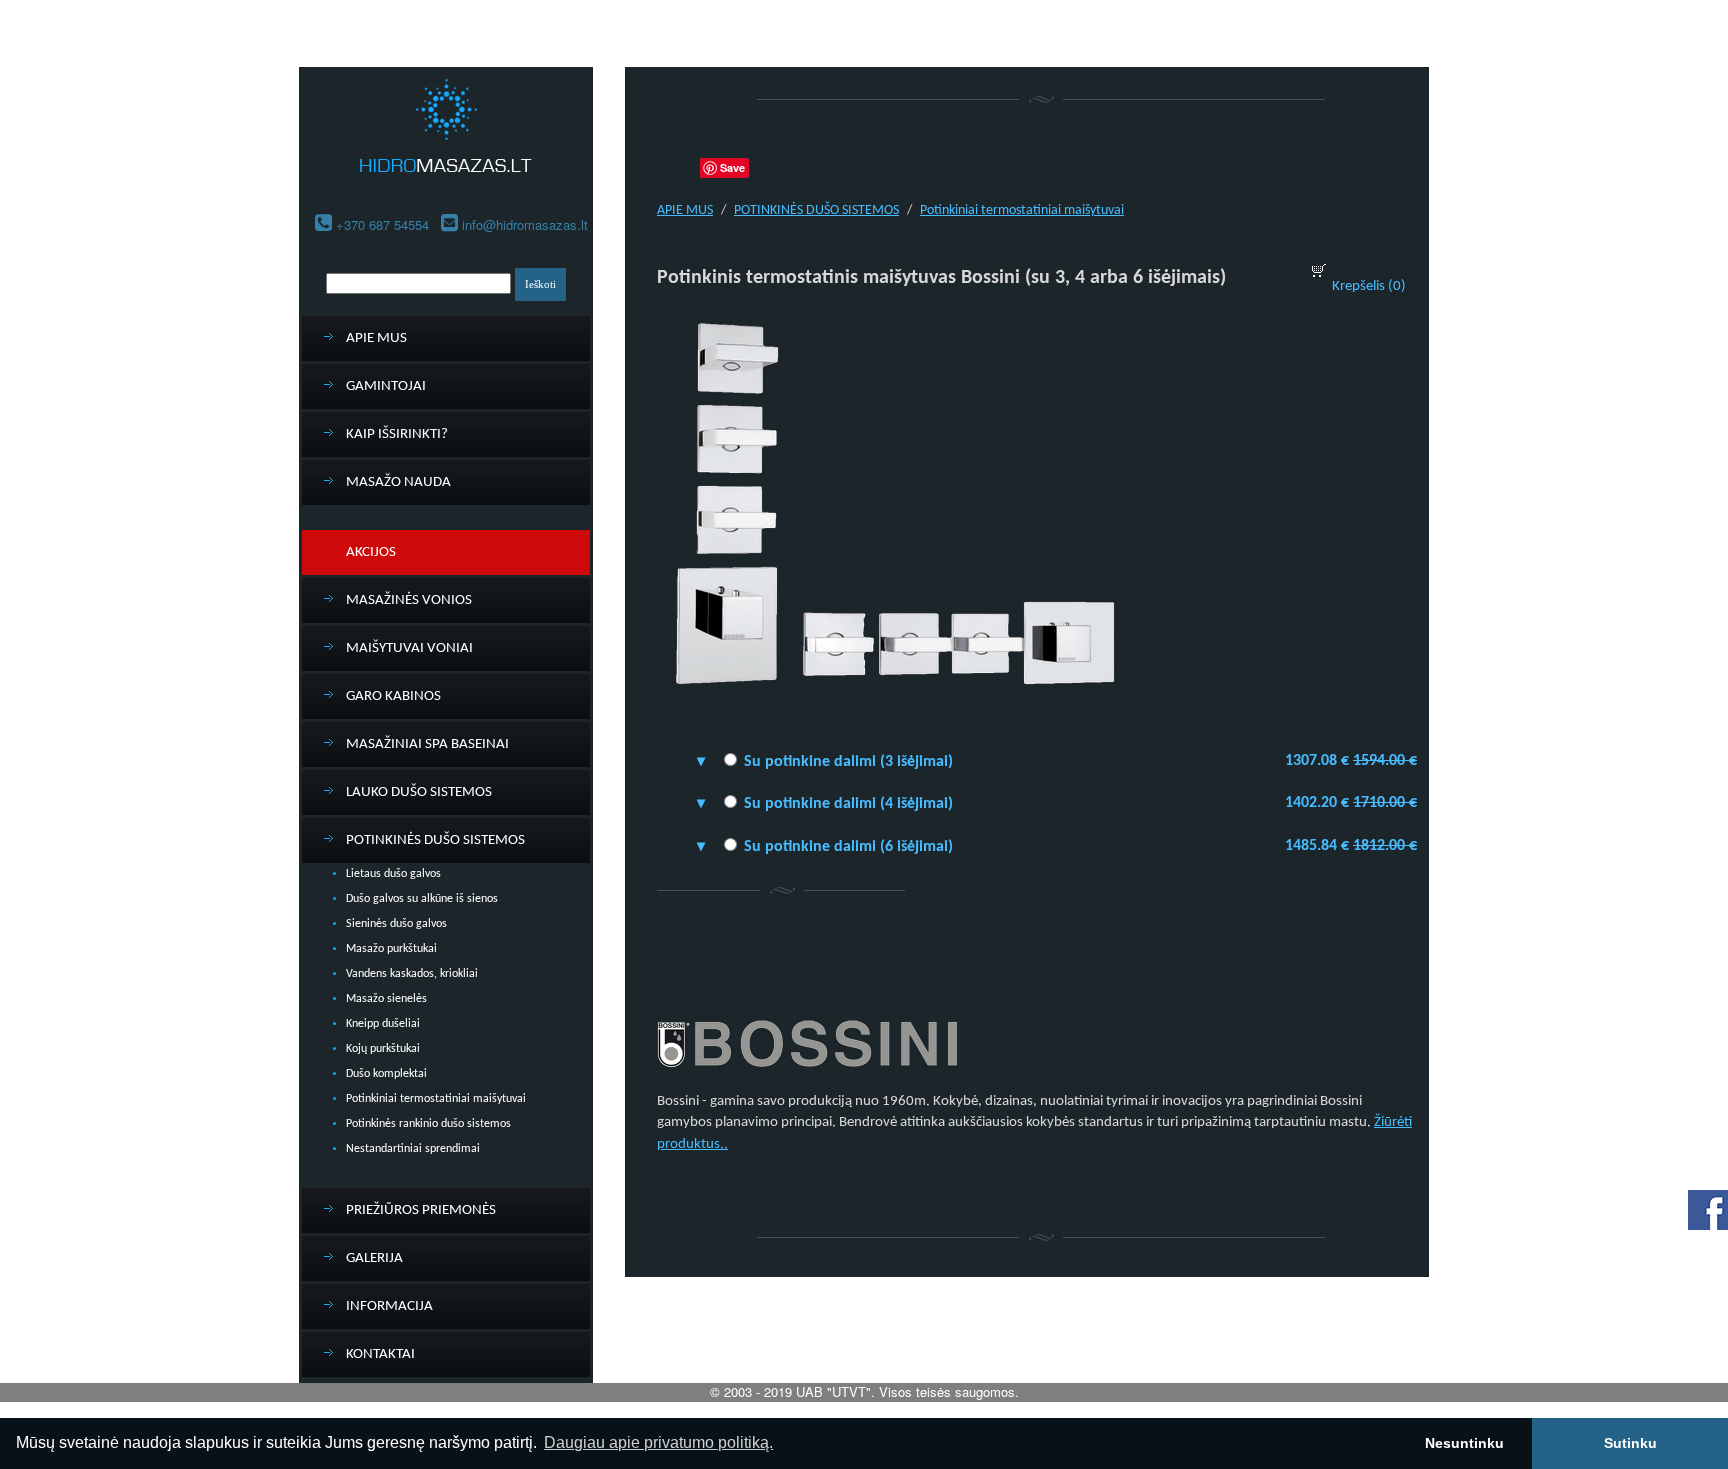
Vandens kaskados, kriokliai (412, 974)
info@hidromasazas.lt (525, 224)
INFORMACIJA (389, 1306)
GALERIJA (374, 1258)
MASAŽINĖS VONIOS (409, 600)
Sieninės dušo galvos (396, 924)
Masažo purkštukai (391, 949)
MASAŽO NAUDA (398, 482)
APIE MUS (376, 338)
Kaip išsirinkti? (397, 434)
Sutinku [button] (1630, 1443)
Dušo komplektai (386, 1074)
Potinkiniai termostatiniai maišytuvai (436, 1099)
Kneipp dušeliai (383, 1024)
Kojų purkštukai (383, 1049)
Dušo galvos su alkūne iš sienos (422, 899)
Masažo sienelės (386, 999)
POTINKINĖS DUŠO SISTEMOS (435, 840)
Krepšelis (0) (1369, 286)
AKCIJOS (371, 552)
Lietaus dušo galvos (393, 874)
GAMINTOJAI (386, 386)
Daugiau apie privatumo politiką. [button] (658, 1442)
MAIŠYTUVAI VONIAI (409, 648)
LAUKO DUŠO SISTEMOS (419, 792)
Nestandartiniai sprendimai (413, 1149)
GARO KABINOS (393, 696)
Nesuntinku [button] (1464, 1443)
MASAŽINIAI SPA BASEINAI (427, 744)
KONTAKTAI (380, 1354)
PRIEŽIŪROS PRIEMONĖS (421, 1210)
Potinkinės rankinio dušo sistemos (428, 1124)
